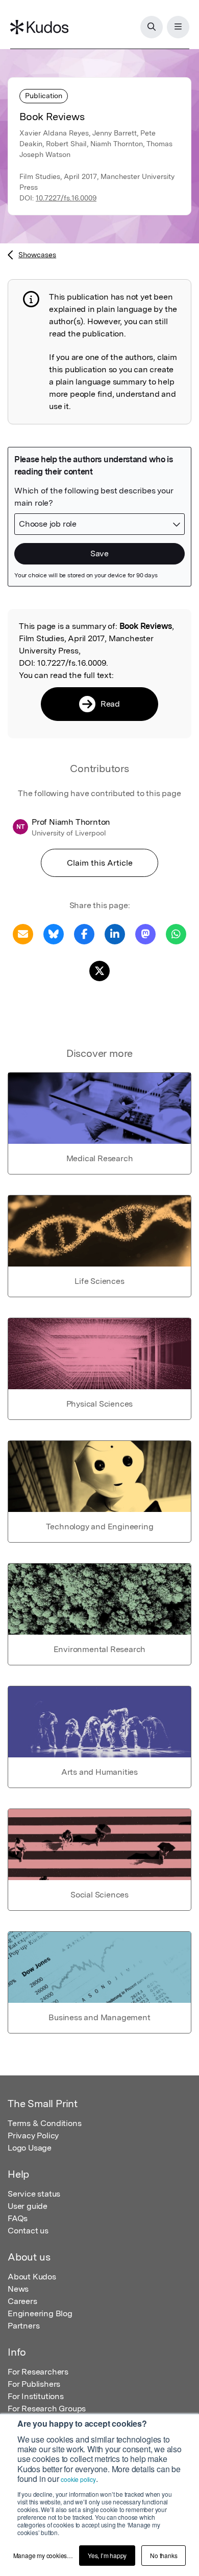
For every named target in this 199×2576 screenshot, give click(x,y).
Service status (34, 2194)
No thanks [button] (164, 2555)
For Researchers (38, 2372)
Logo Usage (30, 2148)
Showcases (37, 255)
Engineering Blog (40, 2313)
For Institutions (36, 2396)
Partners (23, 2326)
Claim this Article (100, 863)
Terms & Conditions (44, 2123)
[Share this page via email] (23, 933)
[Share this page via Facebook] (84, 933)
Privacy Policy (33, 2136)
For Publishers (34, 2384)
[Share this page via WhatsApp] (176, 933)
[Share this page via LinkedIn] (115, 933)
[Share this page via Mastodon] (145, 933)
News (18, 2289)
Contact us (28, 2231)
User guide (28, 2206)
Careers (22, 2301)
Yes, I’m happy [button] (107, 2555)
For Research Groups (47, 2409)
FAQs (18, 2218)
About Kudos (32, 2277)
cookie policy (78, 2479)
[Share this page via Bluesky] (54, 933)
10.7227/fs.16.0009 (66, 198)
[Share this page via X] (99, 970)
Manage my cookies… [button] (43, 2555)
